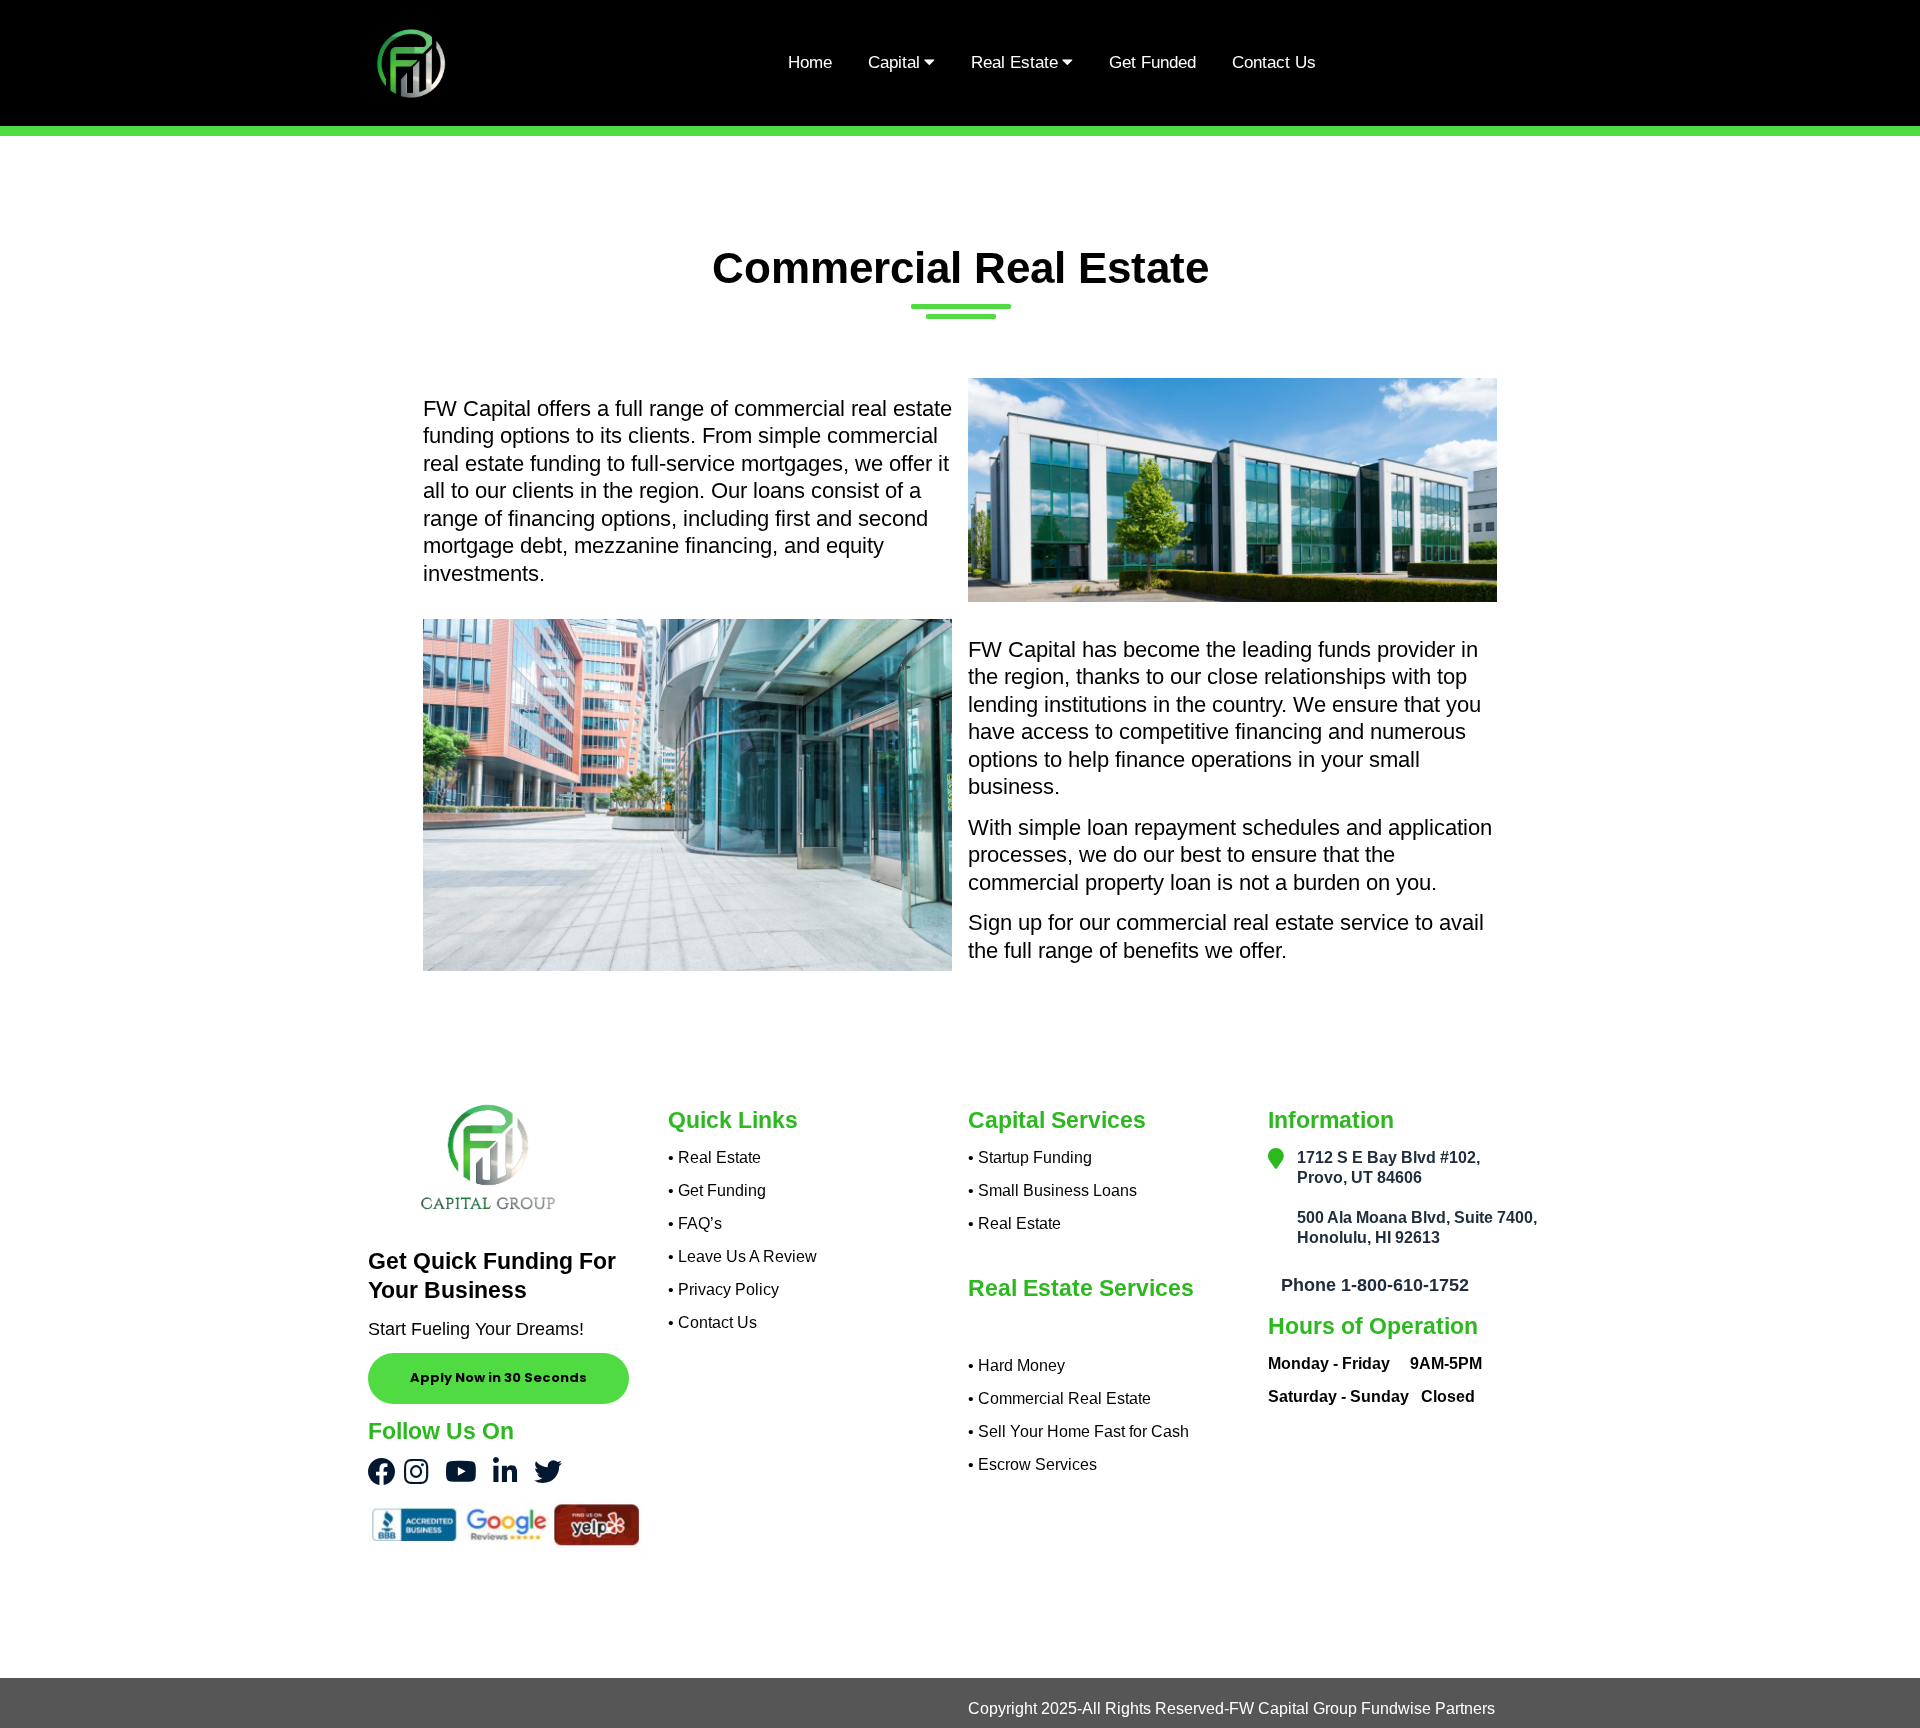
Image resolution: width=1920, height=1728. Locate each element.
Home (810, 62)
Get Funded (1152, 62)
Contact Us (1274, 62)
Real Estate (1014, 62)
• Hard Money (1016, 1365)
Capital (894, 62)
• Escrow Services (1032, 1464)
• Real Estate (1014, 1223)
